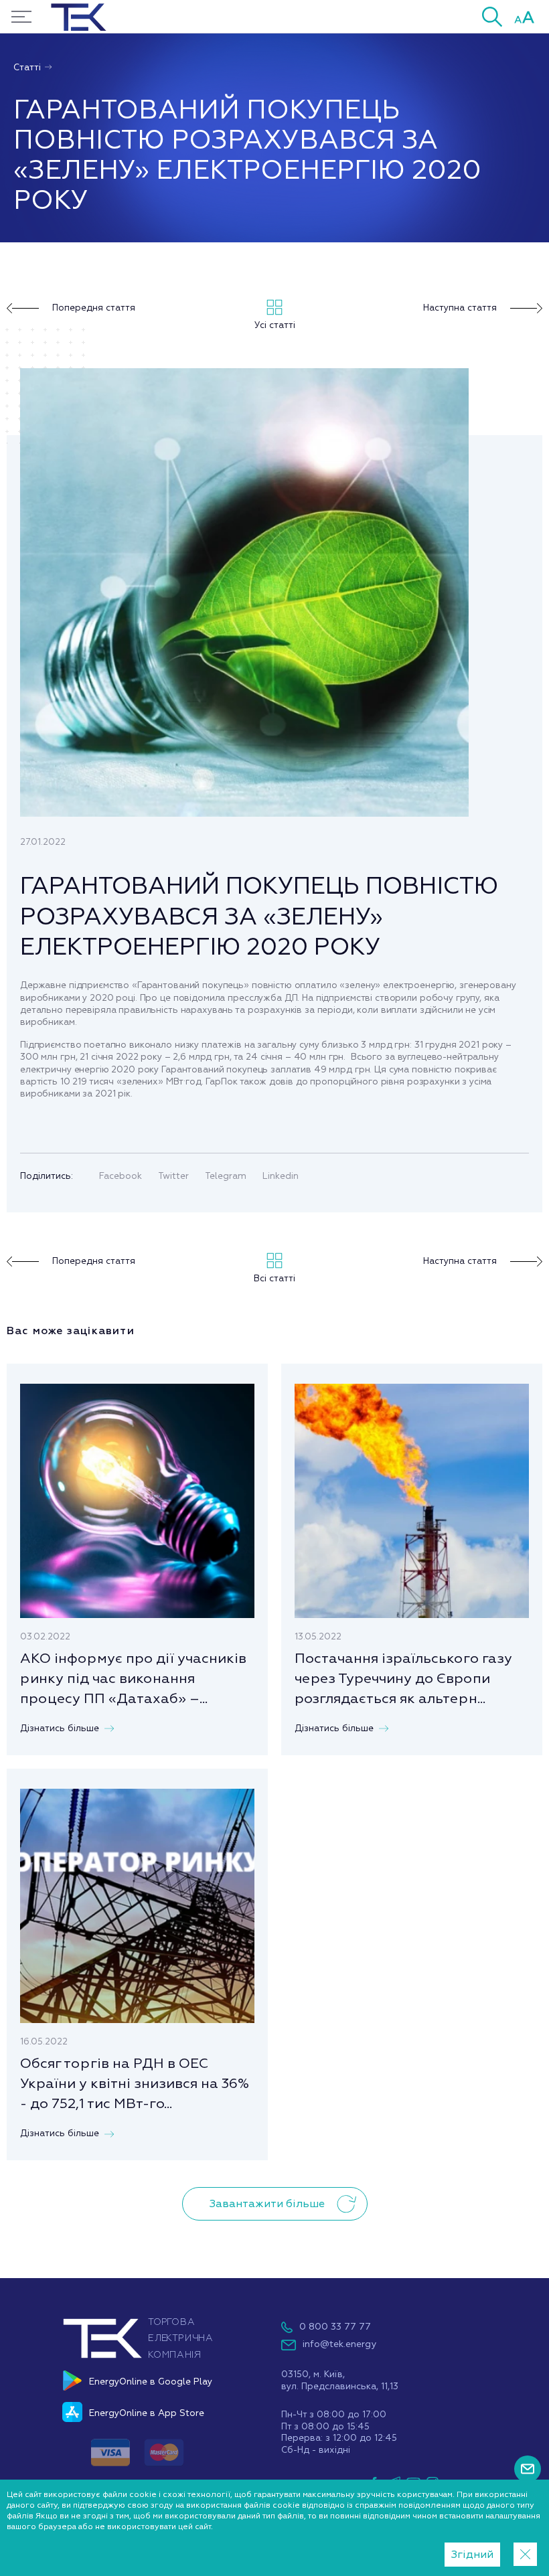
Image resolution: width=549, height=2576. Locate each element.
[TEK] (137, 2357)
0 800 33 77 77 (335, 2327)
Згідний (472, 2555)
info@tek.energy (339, 2344)
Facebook (121, 1176)
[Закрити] (525, 2554)
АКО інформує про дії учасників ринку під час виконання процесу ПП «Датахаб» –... (133, 1678)
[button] (492, 16)
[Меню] (21, 17)
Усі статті (275, 325)
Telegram (226, 1176)
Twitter (173, 1176)
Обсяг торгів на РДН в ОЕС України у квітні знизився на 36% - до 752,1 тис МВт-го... (135, 2083)
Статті (28, 67)
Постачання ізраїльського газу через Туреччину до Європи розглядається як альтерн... (403, 1678)
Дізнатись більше (60, 1728)
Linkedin (281, 1176)
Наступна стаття (460, 308)
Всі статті (274, 1278)
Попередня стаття (94, 308)
